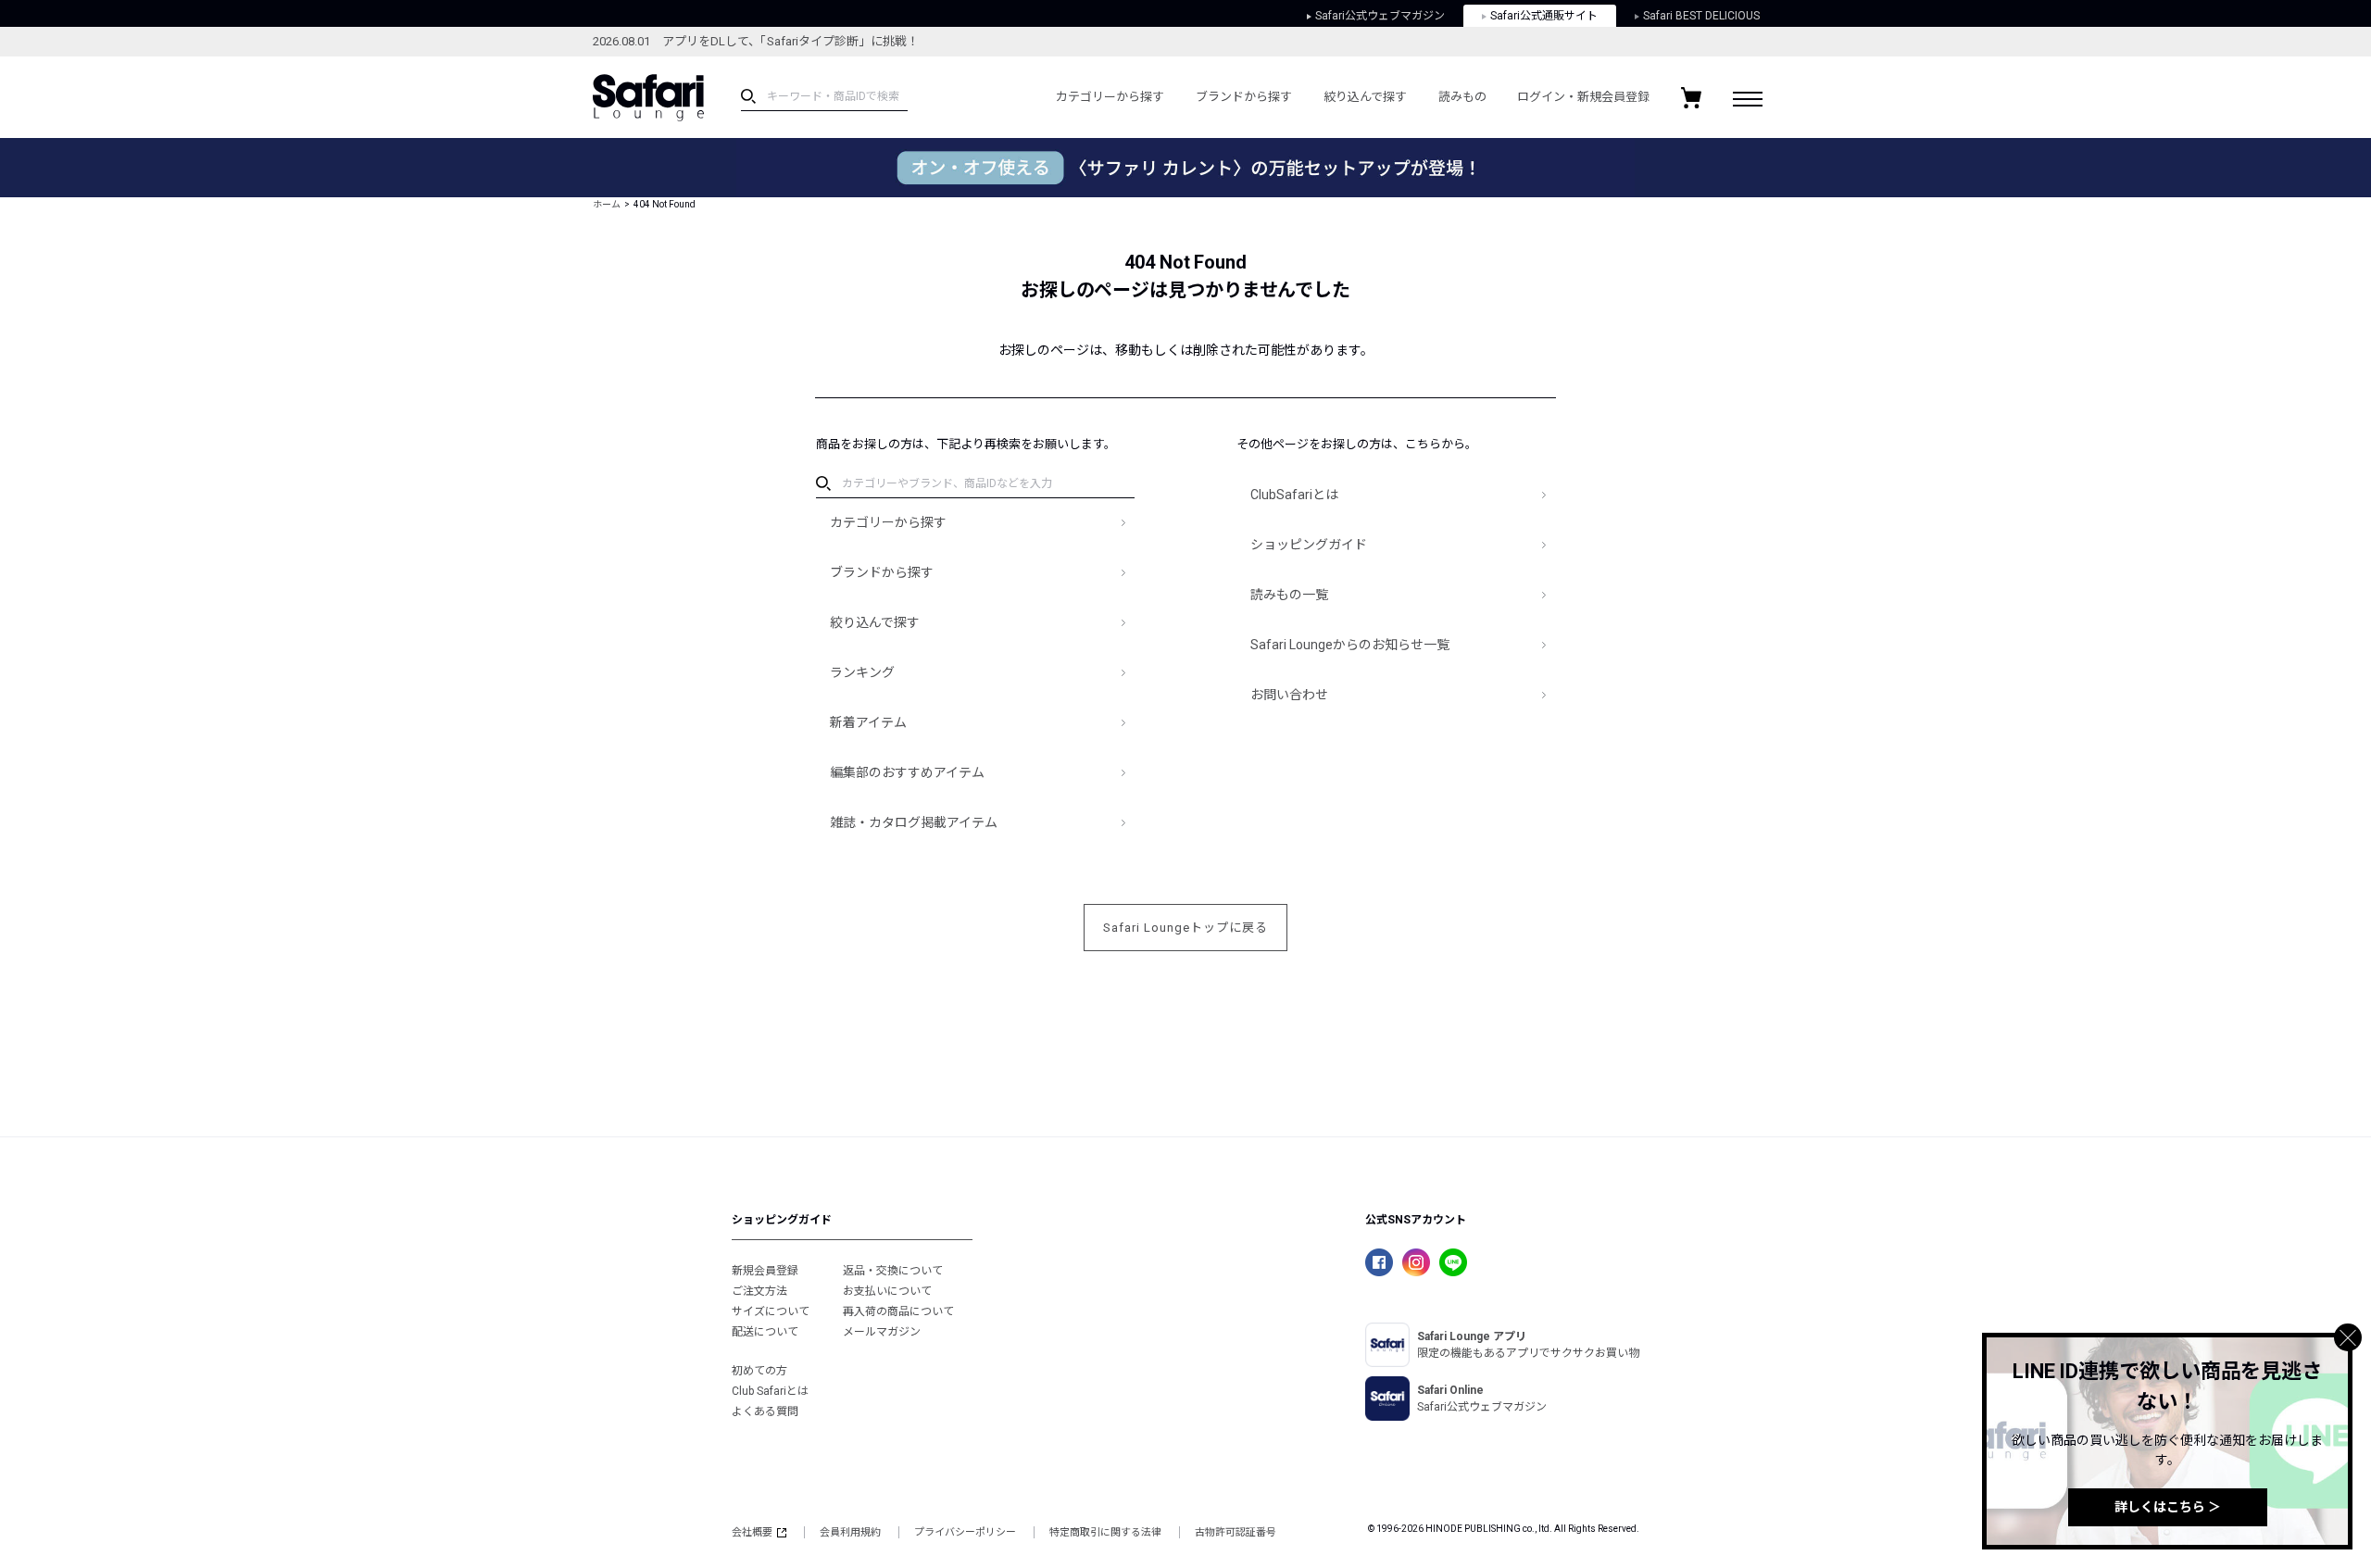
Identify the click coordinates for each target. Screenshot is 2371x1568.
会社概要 (752, 1532)
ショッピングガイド (1309, 545)
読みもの (1462, 97)
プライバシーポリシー (965, 1532)
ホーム (607, 204)
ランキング (862, 672)
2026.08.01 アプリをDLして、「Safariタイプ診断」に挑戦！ (756, 41)
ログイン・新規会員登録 (1583, 97)
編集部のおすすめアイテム (907, 772)
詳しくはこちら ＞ (2168, 1507)
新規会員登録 (765, 1271)
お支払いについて (887, 1291)
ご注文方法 (759, 1291)
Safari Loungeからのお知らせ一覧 (1350, 645)
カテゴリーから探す (1110, 97)
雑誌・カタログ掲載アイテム (914, 822)
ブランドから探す (1244, 97)
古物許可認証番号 (1236, 1532)
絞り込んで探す (1365, 97)
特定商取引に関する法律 (1105, 1532)
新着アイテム (868, 722)
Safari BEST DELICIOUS (1701, 16)
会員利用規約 (850, 1532)
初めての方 (759, 1371)
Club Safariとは (770, 1391)
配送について (765, 1332)
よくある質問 (765, 1411)
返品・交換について (893, 1271)
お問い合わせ (1289, 695)
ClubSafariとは (1294, 495)
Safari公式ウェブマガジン (1380, 16)
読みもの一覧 (1289, 595)
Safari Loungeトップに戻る (1185, 928)
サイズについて (771, 1311)
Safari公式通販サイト (1544, 16)
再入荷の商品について (898, 1311)
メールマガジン (882, 1332)
